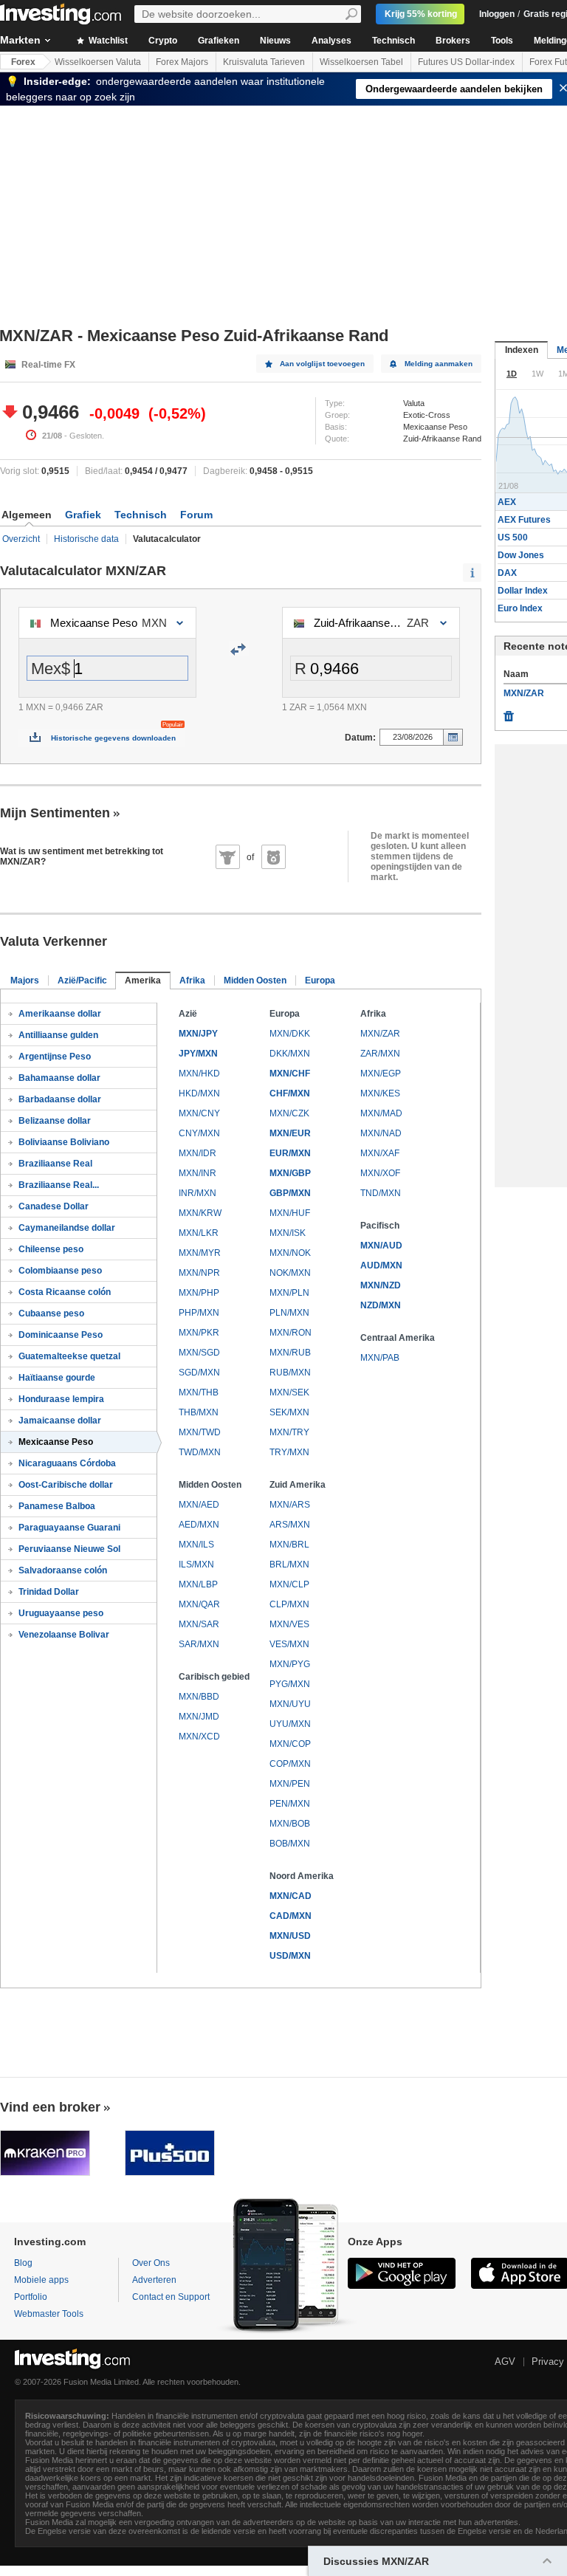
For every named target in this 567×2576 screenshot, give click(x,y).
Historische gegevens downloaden (113, 738)
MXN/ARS (290, 1505)
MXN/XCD (199, 1737)
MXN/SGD (199, 1353)
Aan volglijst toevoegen (322, 364)
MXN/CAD (291, 1896)
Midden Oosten (255, 980)
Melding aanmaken (439, 364)
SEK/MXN (289, 1412)
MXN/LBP (198, 1584)
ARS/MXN (290, 1525)
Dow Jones (521, 555)
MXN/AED (199, 1505)
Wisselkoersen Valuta (98, 62)
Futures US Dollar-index (466, 62)
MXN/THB (199, 1392)
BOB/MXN (290, 1844)
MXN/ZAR (380, 1034)
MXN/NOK (290, 1253)
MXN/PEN (290, 1784)
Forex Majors (182, 62)
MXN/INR (197, 1173)
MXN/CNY (199, 1113)
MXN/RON (291, 1333)
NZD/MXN (381, 1305)
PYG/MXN (290, 1684)
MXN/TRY (289, 1432)
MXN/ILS (196, 1545)
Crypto (163, 41)
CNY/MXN (199, 1133)
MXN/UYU (290, 1704)
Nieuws (275, 41)
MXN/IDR (197, 1153)
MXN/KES (380, 1093)
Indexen (522, 350)
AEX (507, 502)
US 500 (513, 537)
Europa (320, 980)
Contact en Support (171, 2297)
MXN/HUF (290, 1213)
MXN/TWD (200, 1432)
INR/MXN (197, 1193)
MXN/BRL (289, 1545)
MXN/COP (290, 1744)
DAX (507, 573)
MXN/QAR (199, 1604)
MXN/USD (290, 1936)
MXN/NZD (381, 1285)
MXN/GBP (290, 1173)
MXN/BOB (290, 1824)
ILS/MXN (196, 1565)
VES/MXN (289, 1644)
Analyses (331, 41)
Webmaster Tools (49, 2314)
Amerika (143, 980)
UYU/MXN (290, 1724)
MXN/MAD (381, 1113)
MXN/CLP (289, 1584)
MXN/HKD (199, 1074)
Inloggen (497, 14)
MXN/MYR (200, 1253)
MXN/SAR (199, 1624)
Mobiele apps (41, 2280)
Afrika (192, 980)
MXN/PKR (199, 1333)
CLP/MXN (289, 1604)
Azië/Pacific (82, 980)
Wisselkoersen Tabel (361, 62)
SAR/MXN (199, 1644)
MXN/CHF (290, 1074)
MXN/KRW (200, 1213)
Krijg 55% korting (421, 14)
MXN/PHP (199, 1293)
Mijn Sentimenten (55, 813)
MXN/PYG (290, 1664)
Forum (196, 515)
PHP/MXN (199, 1313)
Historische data (86, 539)
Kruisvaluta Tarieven (264, 62)
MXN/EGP (381, 1074)
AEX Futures (524, 520)
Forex (23, 62)
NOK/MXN (290, 1273)
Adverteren (154, 2280)
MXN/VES (289, 1624)
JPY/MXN (198, 1054)
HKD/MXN (199, 1093)
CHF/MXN (290, 1093)
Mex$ (51, 669)
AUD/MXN (381, 1265)
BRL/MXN (289, 1565)
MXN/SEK (289, 1392)
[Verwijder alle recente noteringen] (509, 712)
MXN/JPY (198, 1034)
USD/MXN (290, 1956)
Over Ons (151, 2263)
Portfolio (31, 2297)
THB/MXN (199, 1412)
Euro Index (520, 608)
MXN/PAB (380, 1358)
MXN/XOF (380, 1173)
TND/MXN (381, 1193)
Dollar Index (523, 591)
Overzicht (21, 539)
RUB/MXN (290, 1373)
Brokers (453, 41)
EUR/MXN (290, 1153)
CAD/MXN (291, 1916)
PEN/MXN (290, 1804)
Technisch (394, 41)
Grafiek (83, 515)
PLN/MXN (289, 1313)
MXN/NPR (199, 1273)
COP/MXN (290, 1764)
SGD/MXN (199, 1373)
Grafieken (219, 41)
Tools (502, 41)
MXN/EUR (290, 1133)
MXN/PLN (289, 1293)
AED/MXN (199, 1525)
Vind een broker (50, 2107)
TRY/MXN (289, 1452)
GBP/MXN (290, 1193)
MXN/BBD (199, 1697)
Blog (23, 2263)
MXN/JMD (199, 1717)
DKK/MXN (290, 1054)
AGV (505, 2362)
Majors (25, 980)
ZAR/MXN (380, 1054)
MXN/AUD (381, 1246)
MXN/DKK (290, 1034)
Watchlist (107, 41)
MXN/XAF (380, 1153)
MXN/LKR (199, 1233)
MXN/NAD (381, 1133)
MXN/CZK (289, 1113)
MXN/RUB (290, 1353)
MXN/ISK (288, 1233)
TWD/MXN (200, 1452)
